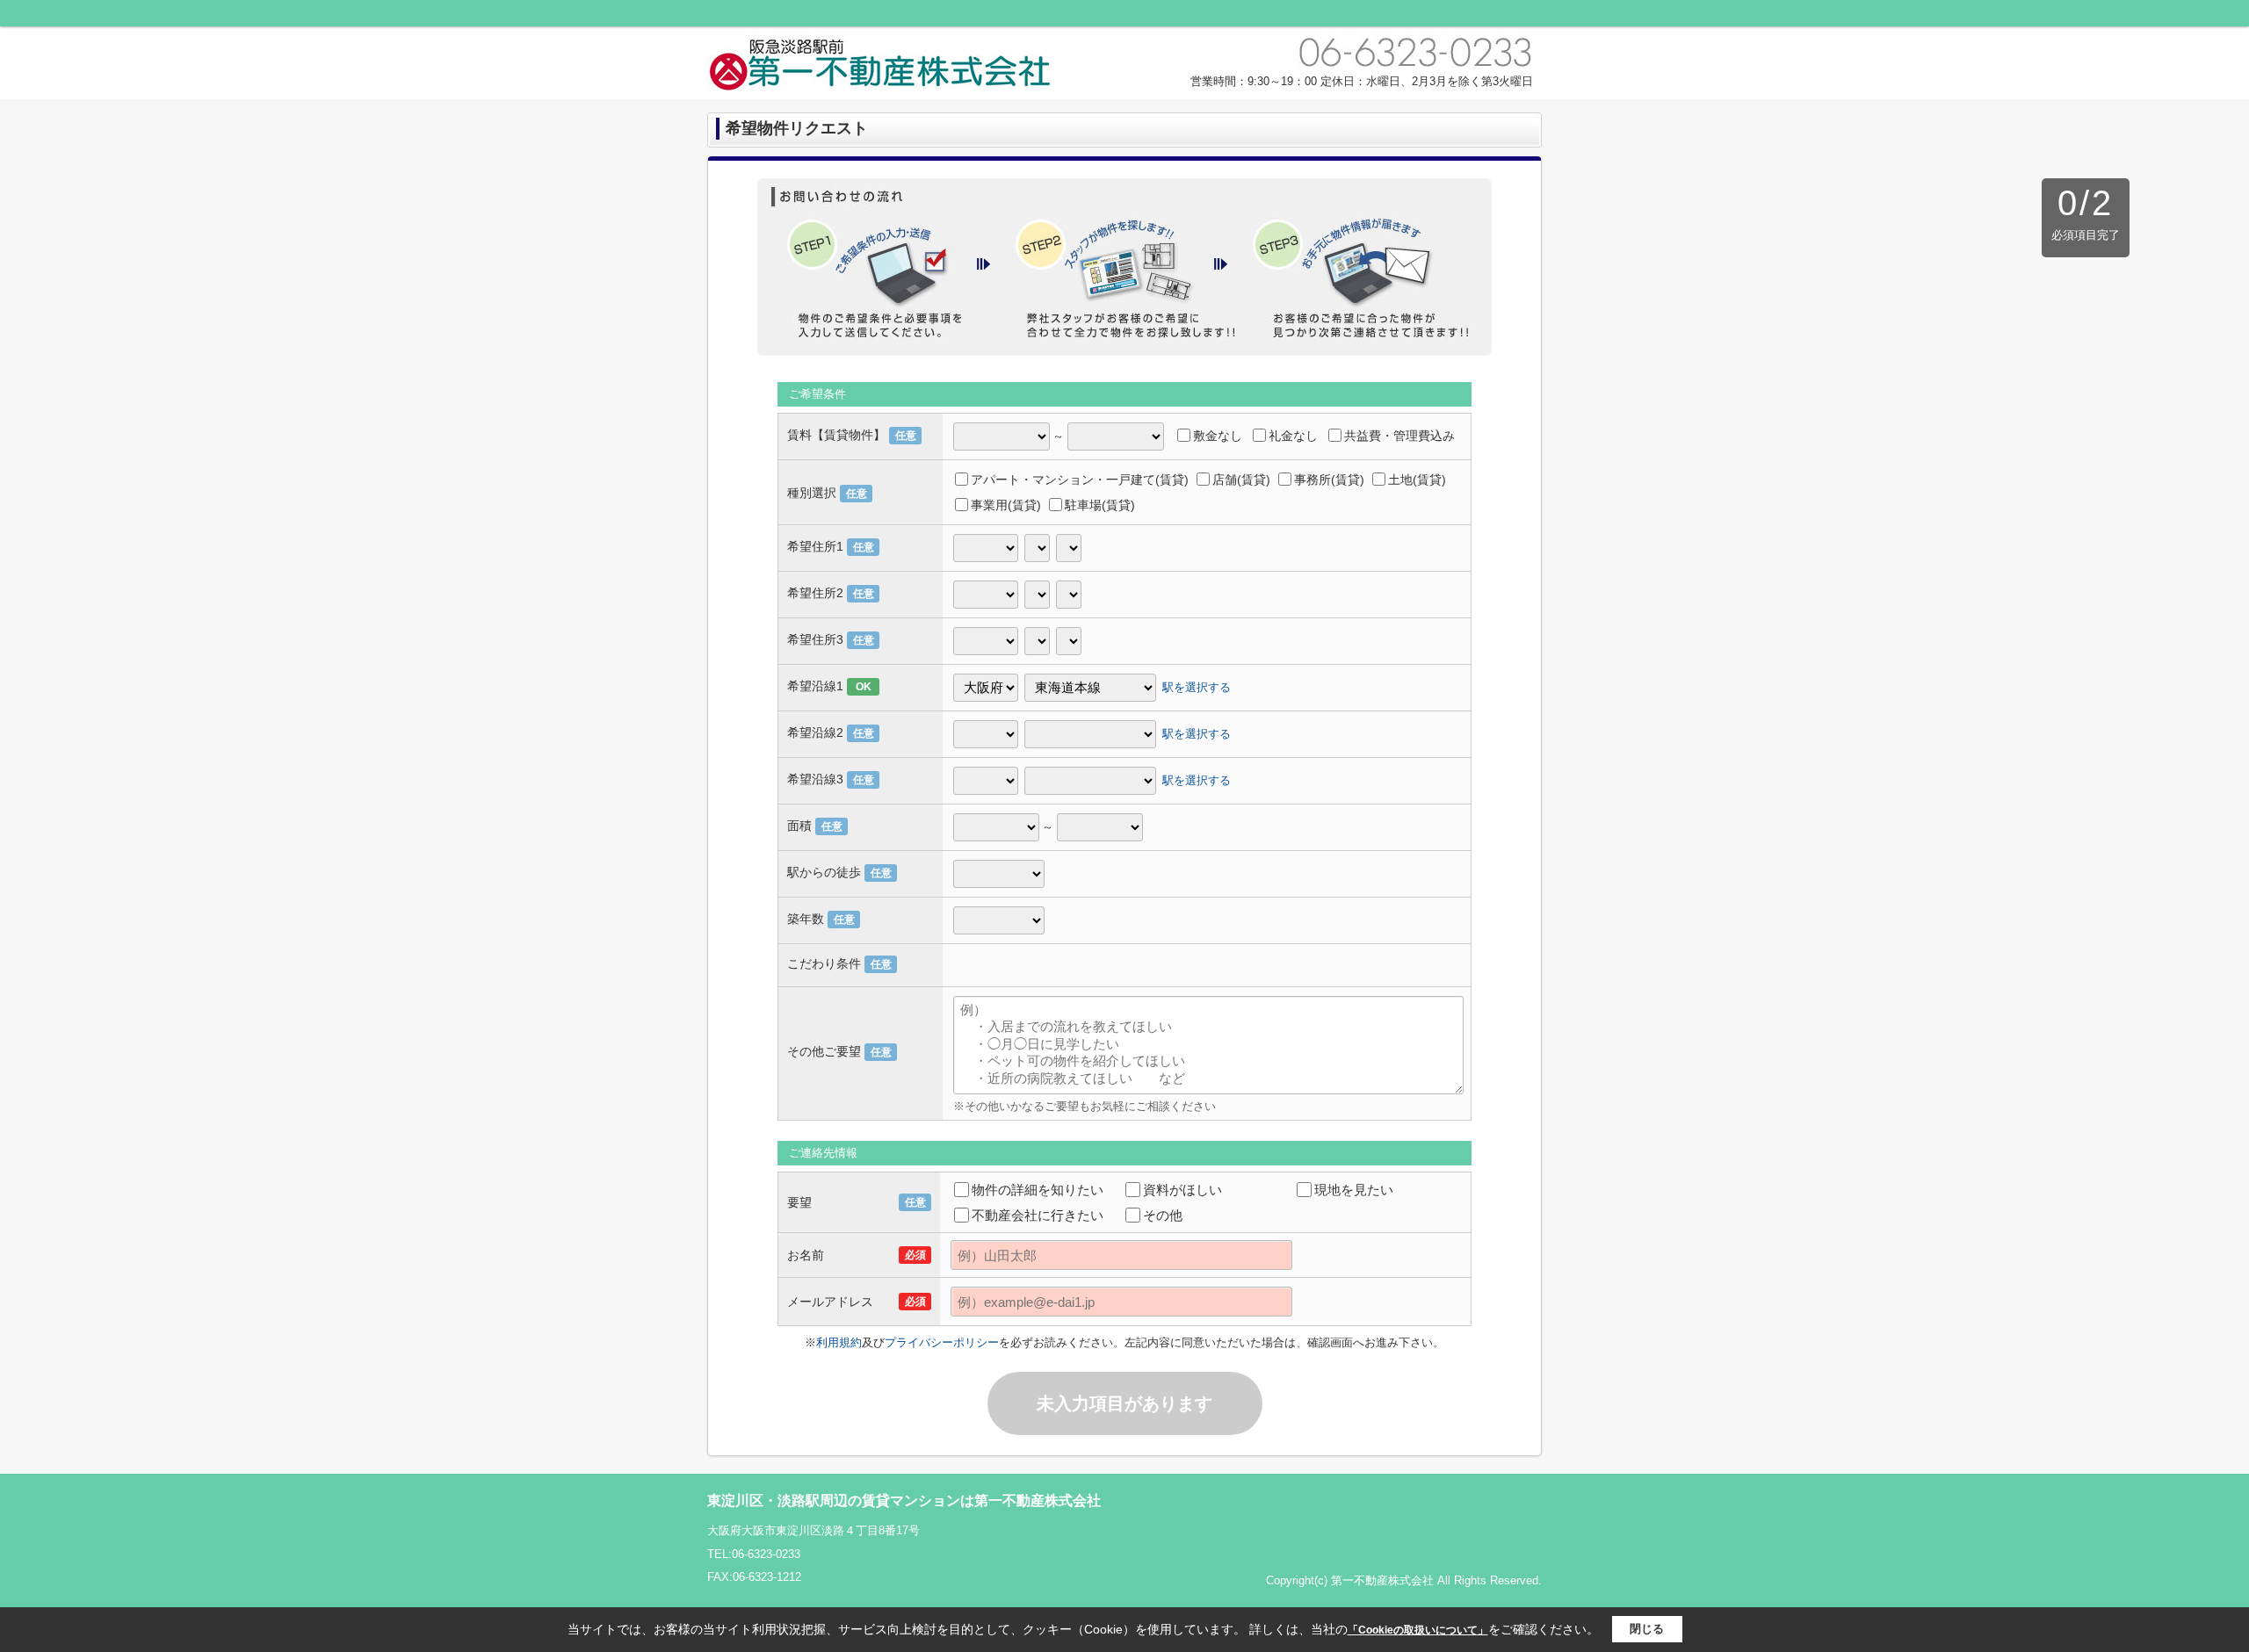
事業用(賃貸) (1006, 505)
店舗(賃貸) (1241, 480)
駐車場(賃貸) (1100, 505)
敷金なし (1218, 436)
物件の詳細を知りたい (1038, 1190)
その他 (1163, 1215)
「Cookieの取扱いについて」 (1418, 1630)
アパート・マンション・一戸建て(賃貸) (1080, 480)
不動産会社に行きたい (1038, 1215)
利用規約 (839, 1342)
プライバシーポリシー (942, 1342)
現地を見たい (1354, 1190)
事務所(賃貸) (1329, 480)
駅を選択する (1197, 686)
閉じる (1647, 1629)
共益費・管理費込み (1399, 436)
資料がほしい (1182, 1190)
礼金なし (1293, 436)
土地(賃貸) (1417, 480)
